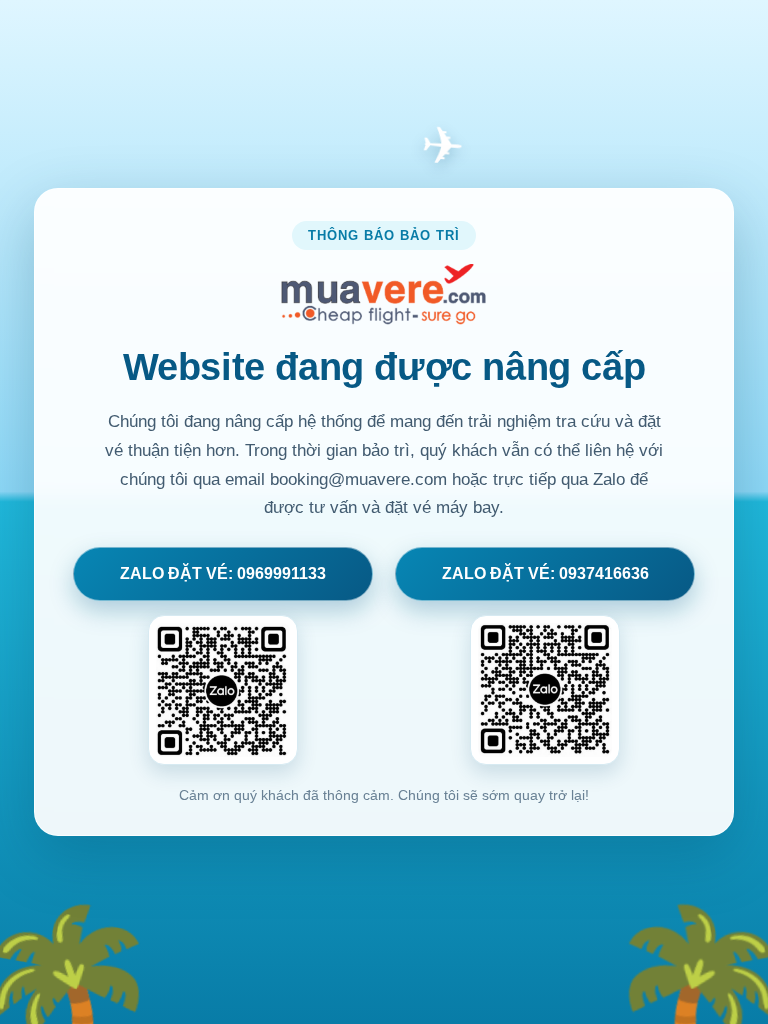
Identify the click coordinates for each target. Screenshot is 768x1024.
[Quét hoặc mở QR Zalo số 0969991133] (223, 690)
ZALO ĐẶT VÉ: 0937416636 (545, 573)
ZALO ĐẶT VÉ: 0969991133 (223, 573)
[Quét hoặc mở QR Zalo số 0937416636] (545, 690)
